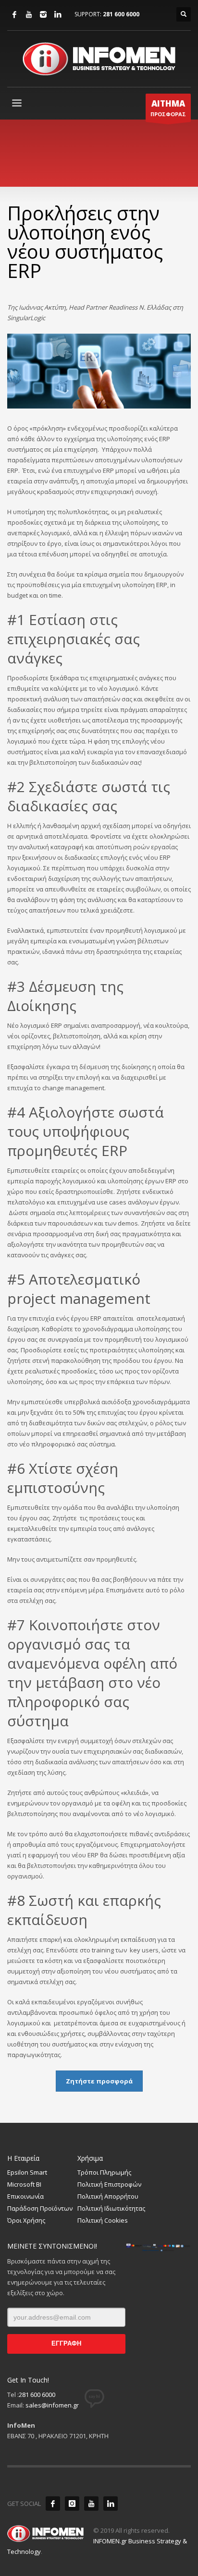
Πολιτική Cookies (103, 2220)
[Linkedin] (58, 14)
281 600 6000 (121, 14)
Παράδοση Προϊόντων (40, 2208)
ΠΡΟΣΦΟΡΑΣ (168, 108)
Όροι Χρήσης (26, 2220)
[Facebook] (14, 14)
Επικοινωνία (25, 2196)
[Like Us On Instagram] (72, 2504)
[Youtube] (29, 14)
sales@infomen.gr (52, 2405)
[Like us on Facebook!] (53, 2504)
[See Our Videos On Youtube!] (91, 2504)
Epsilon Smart (27, 2172)
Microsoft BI (24, 2184)
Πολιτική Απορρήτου (108, 2196)
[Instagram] (43, 14)
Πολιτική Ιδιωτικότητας (111, 2208)
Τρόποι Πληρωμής (104, 2172)
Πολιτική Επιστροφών (109, 2184)
